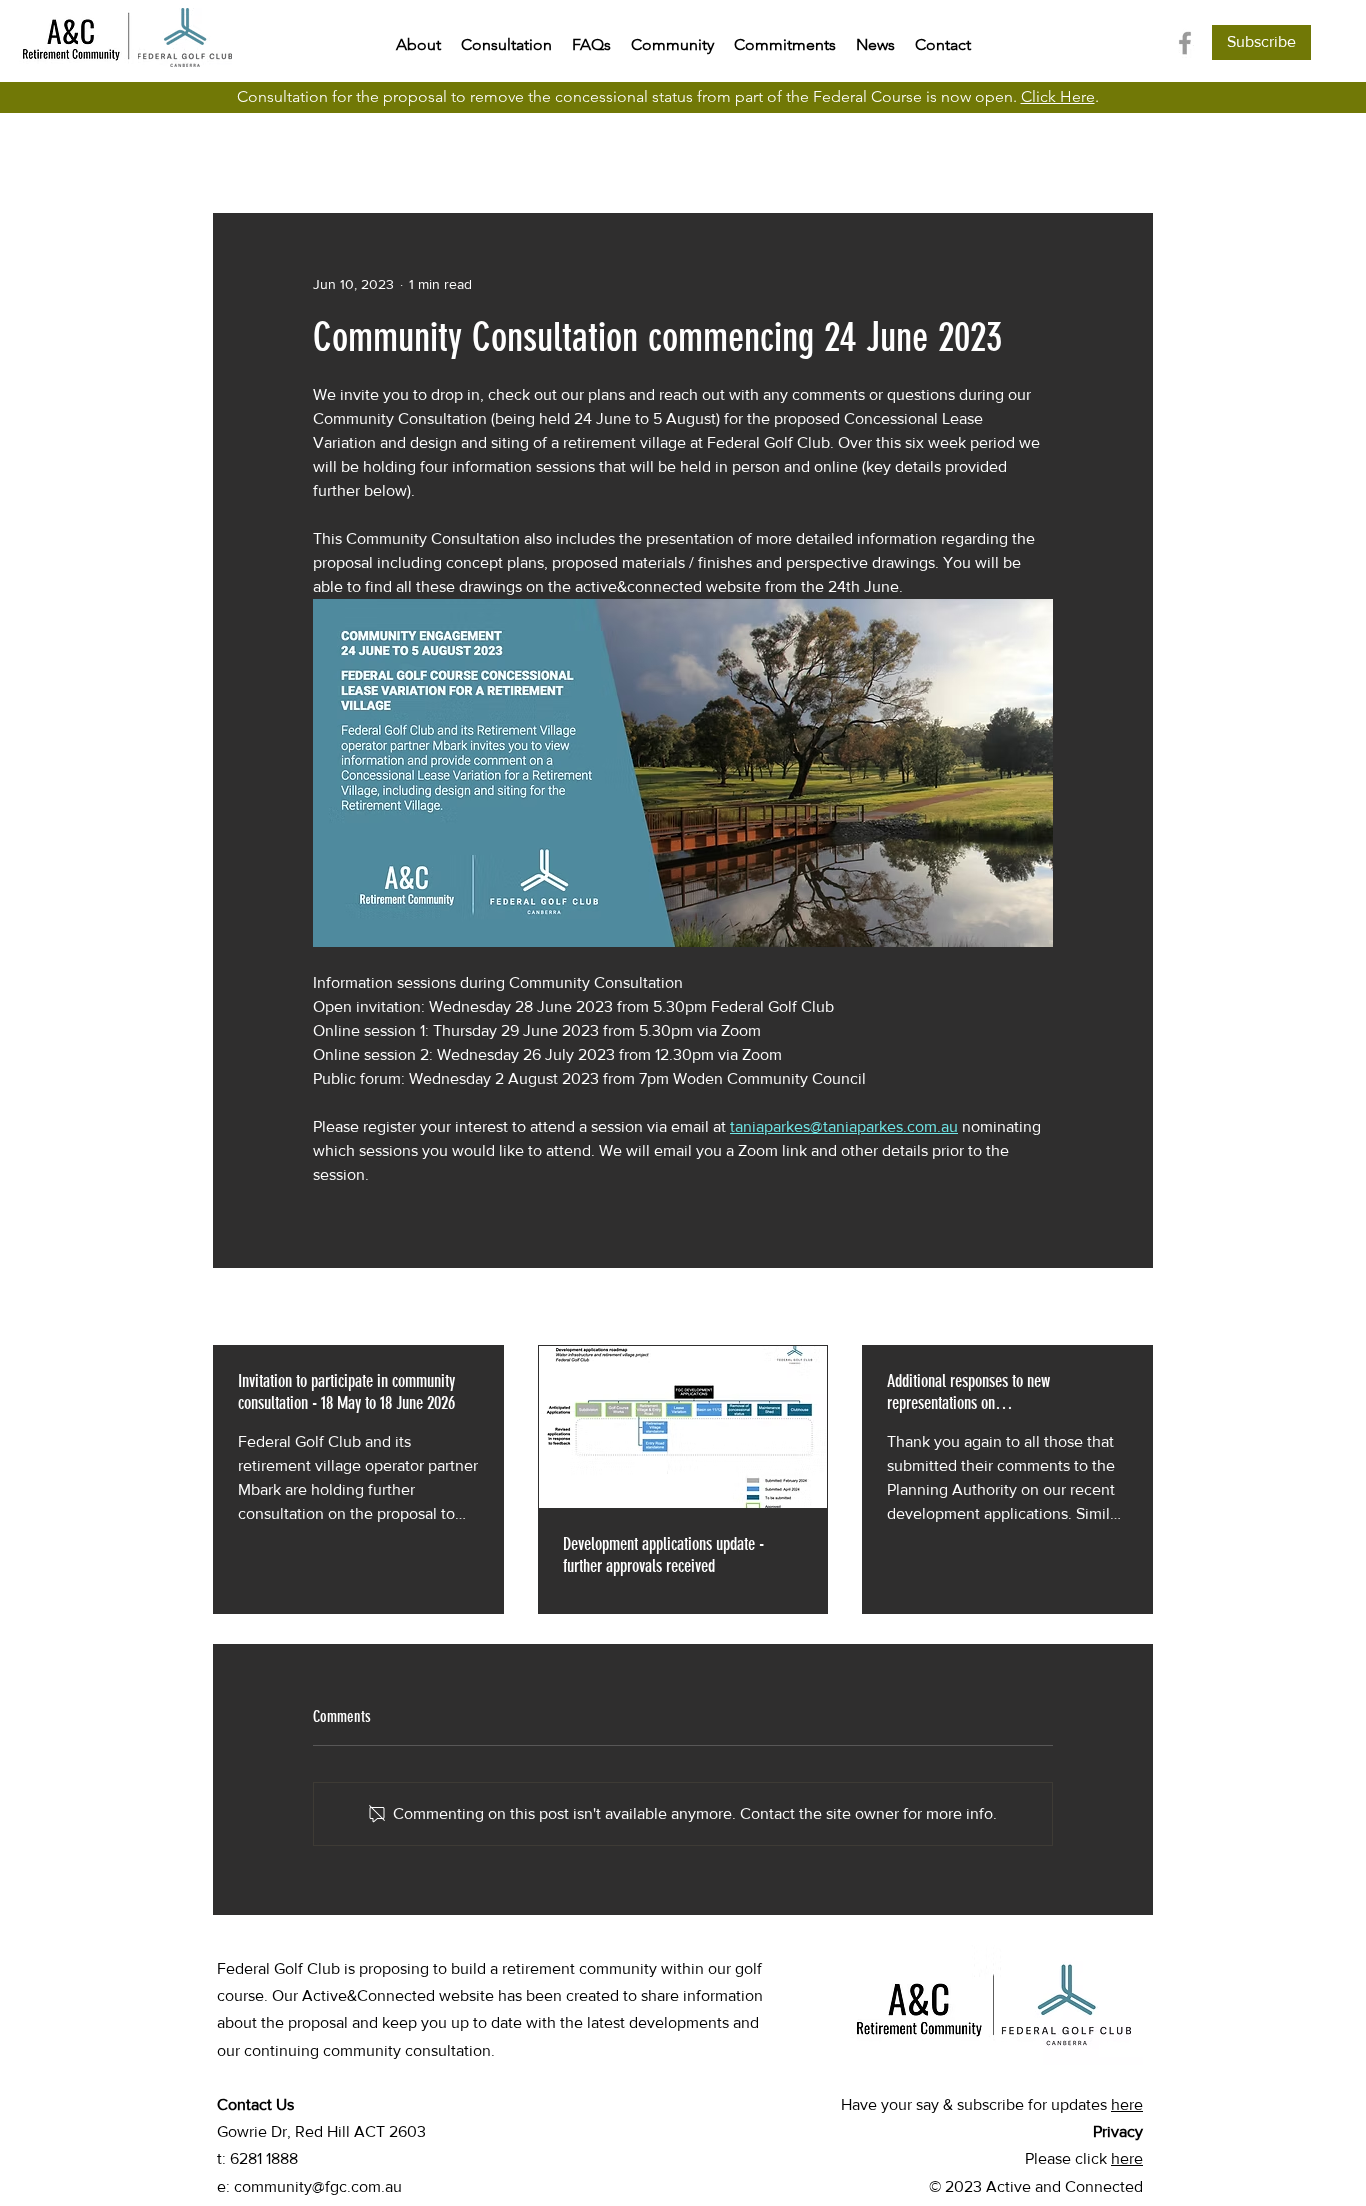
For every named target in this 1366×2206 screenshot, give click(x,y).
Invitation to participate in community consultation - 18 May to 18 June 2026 (346, 1392)
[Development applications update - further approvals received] (683, 1427)
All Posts (243, 152)
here (1127, 2104)
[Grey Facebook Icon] (1185, 43)
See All (1131, 1308)
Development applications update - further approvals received (663, 1555)
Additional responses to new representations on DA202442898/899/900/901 (968, 1392)
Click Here (1058, 96)
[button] (1261, 42)
